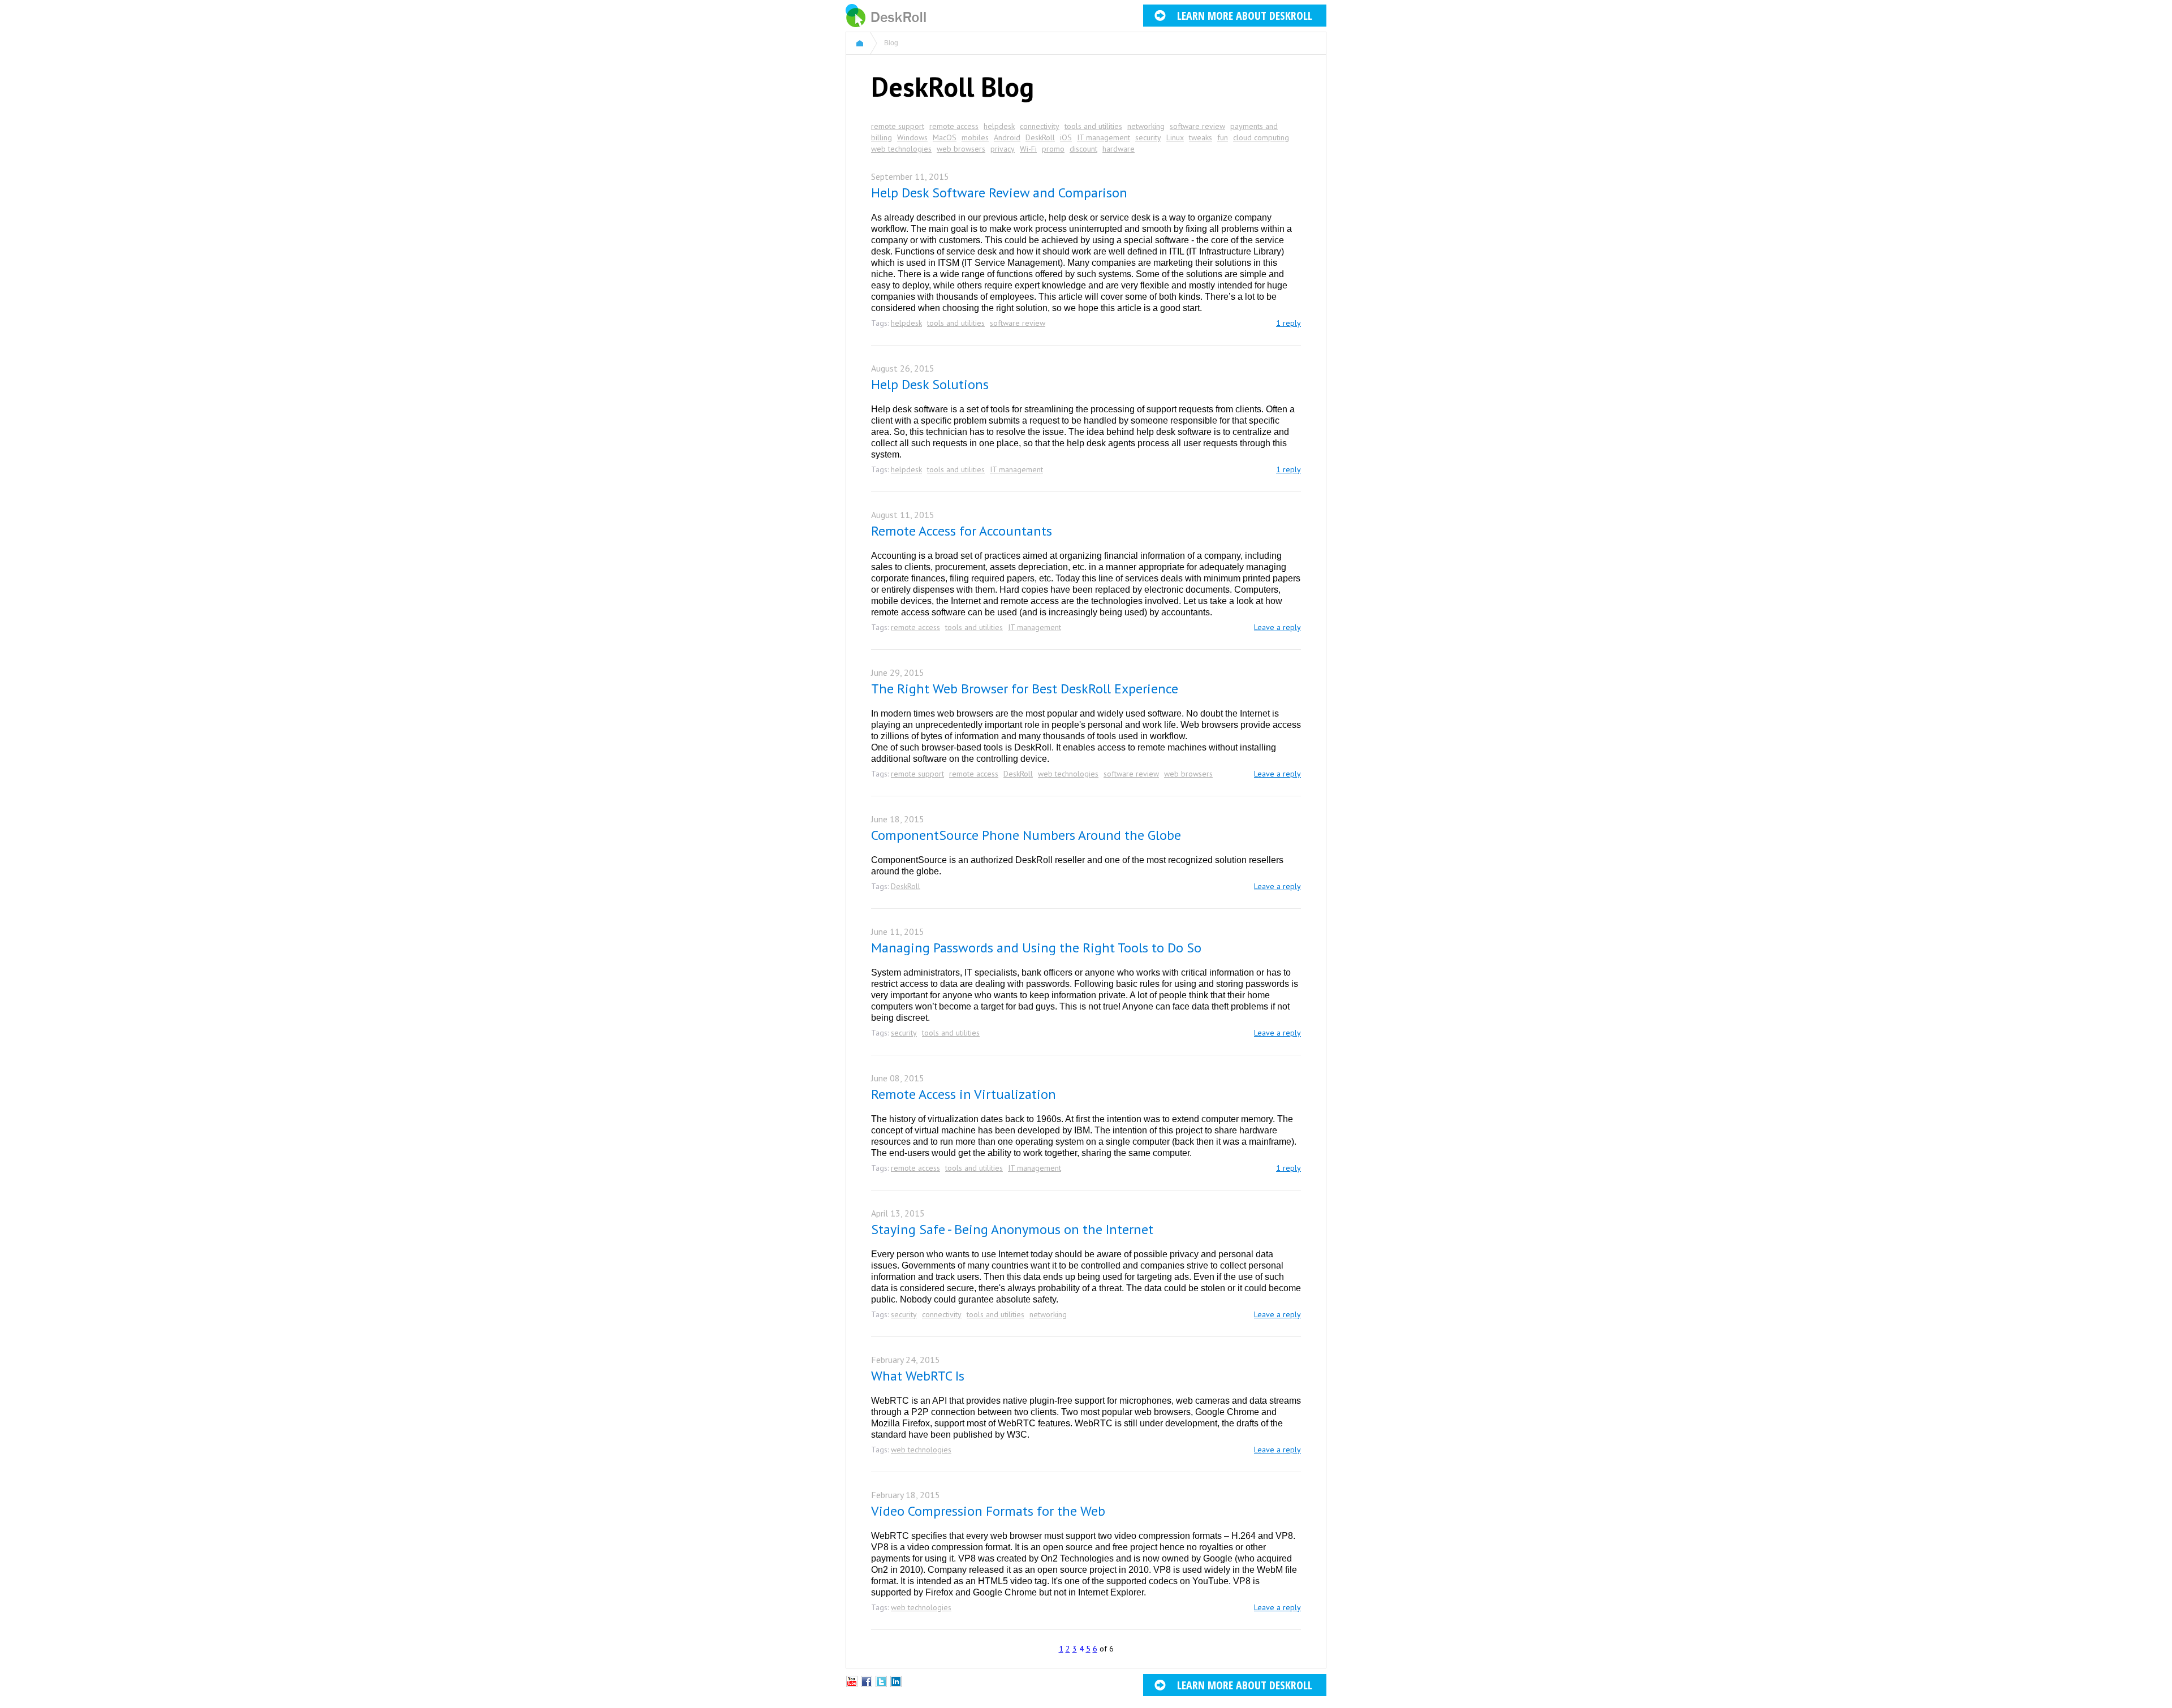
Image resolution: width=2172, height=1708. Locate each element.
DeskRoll (1040, 137)
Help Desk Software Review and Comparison (999, 193)
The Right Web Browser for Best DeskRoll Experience (1025, 689)
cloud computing (1261, 137)
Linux (1175, 137)
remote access (954, 126)
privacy (1003, 149)
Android (1007, 137)
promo (1053, 149)
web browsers (961, 149)
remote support (898, 126)
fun (1223, 137)
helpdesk (999, 126)
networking (1146, 126)
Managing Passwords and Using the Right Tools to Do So (1036, 948)
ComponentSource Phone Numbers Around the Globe (1026, 835)
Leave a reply (1277, 627)
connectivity (1040, 126)
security (1148, 137)
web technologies (901, 149)
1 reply (1288, 323)
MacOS (945, 137)
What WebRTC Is (918, 1376)
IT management (1104, 137)
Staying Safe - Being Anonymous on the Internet (1012, 1229)
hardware (1119, 149)
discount (1083, 149)
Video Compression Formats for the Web (988, 1511)
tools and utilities (1093, 126)
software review (1197, 126)
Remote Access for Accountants (962, 531)
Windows (912, 137)
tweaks (1201, 137)
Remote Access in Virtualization (964, 1094)
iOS (1066, 137)
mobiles (975, 137)
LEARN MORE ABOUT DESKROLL (1245, 16)
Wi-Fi (1028, 149)
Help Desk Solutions (930, 384)
